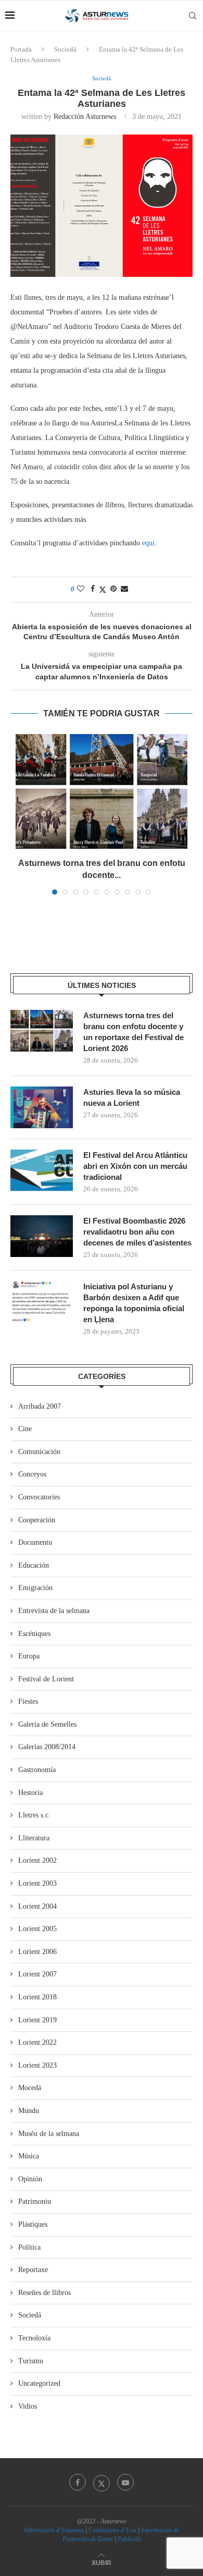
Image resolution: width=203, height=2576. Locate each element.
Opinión (30, 2179)
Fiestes (28, 1701)
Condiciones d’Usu (112, 2530)
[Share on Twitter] (103, 590)
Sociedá (65, 49)
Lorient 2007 (37, 1974)
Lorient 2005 (37, 1929)
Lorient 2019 (37, 2020)
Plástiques (33, 2224)
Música (29, 2156)
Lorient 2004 (37, 1906)
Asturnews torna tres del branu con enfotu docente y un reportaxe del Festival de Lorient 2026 (134, 1032)
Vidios (28, 2406)
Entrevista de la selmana (54, 1611)
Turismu (31, 2361)
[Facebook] (78, 2482)
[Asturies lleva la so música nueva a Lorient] (42, 1107)
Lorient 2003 (37, 1883)
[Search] (193, 16)
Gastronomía (37, 1770)
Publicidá (129, 2539)
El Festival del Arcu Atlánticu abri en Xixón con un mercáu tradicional (135, 1166)
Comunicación (39, 1452)
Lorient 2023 (37, 2065)
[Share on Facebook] (93, 589)
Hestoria (30, 1793)
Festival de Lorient (46, 1679)
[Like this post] (81, 589)
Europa (29, 1656)
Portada (21, 49)
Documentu (35, 1542)
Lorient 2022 (37, 2042)
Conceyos (32, 1474)
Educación (34, 1565)
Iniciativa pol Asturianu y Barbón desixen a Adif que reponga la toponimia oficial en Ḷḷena (134, 1303)
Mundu (29, 2111)
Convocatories (39, 1497)
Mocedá (30, 2088)
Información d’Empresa (54, 2530)
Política (29, 2247)
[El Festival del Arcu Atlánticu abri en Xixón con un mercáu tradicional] (42, 1170)
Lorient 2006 (37, 1952)
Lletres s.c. (34, 1815)
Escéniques (34, 1634)
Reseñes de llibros (45, 2293)
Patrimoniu (35, 2201)
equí (148, 543)
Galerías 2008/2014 (47, 1747)
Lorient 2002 (37, 1860)
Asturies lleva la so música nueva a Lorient (132, 1097)
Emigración (35, 1588)
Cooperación (37, 1520)
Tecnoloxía (34, 2338)
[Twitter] (102, 2482)
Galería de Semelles (47, 1724)
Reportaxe (33, 2270)
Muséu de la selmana (49, 2134)
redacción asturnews (85, 117)
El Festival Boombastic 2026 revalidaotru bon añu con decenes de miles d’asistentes (137, 1232)
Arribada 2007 (40, 1406)
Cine (25, 1429)
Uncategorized (39, 2383)
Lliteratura (34, 1838)
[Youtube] (125, 2482)
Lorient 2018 (37, 1997)
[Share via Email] (124, 589)
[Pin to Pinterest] (113, 589)
